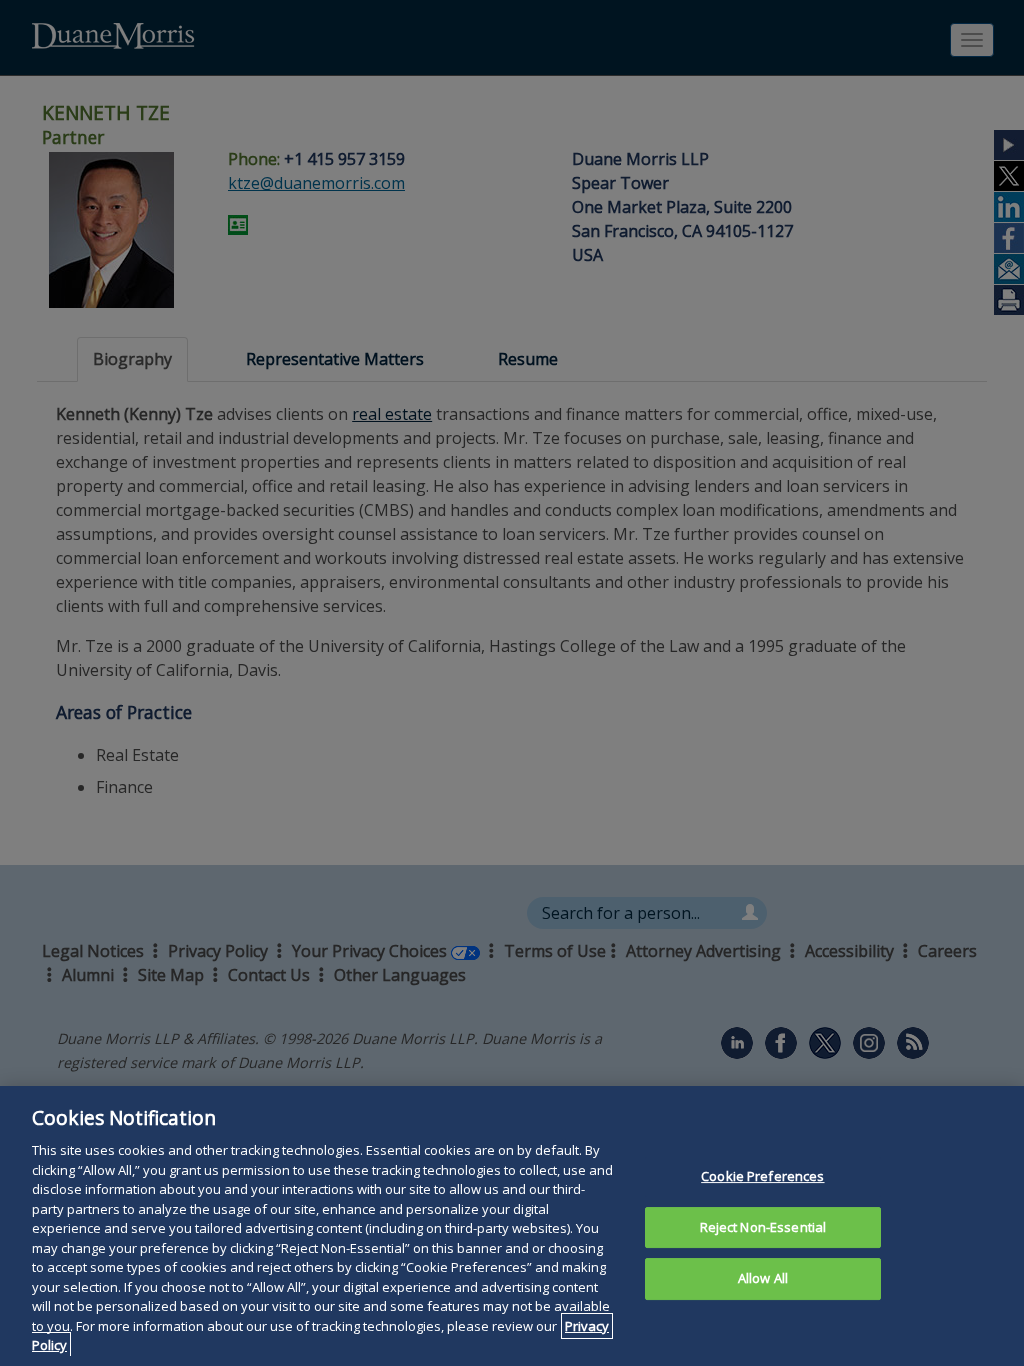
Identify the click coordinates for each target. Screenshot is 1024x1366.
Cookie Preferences (762, 1176)
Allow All (763, 1278)
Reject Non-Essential (763, 1227)
